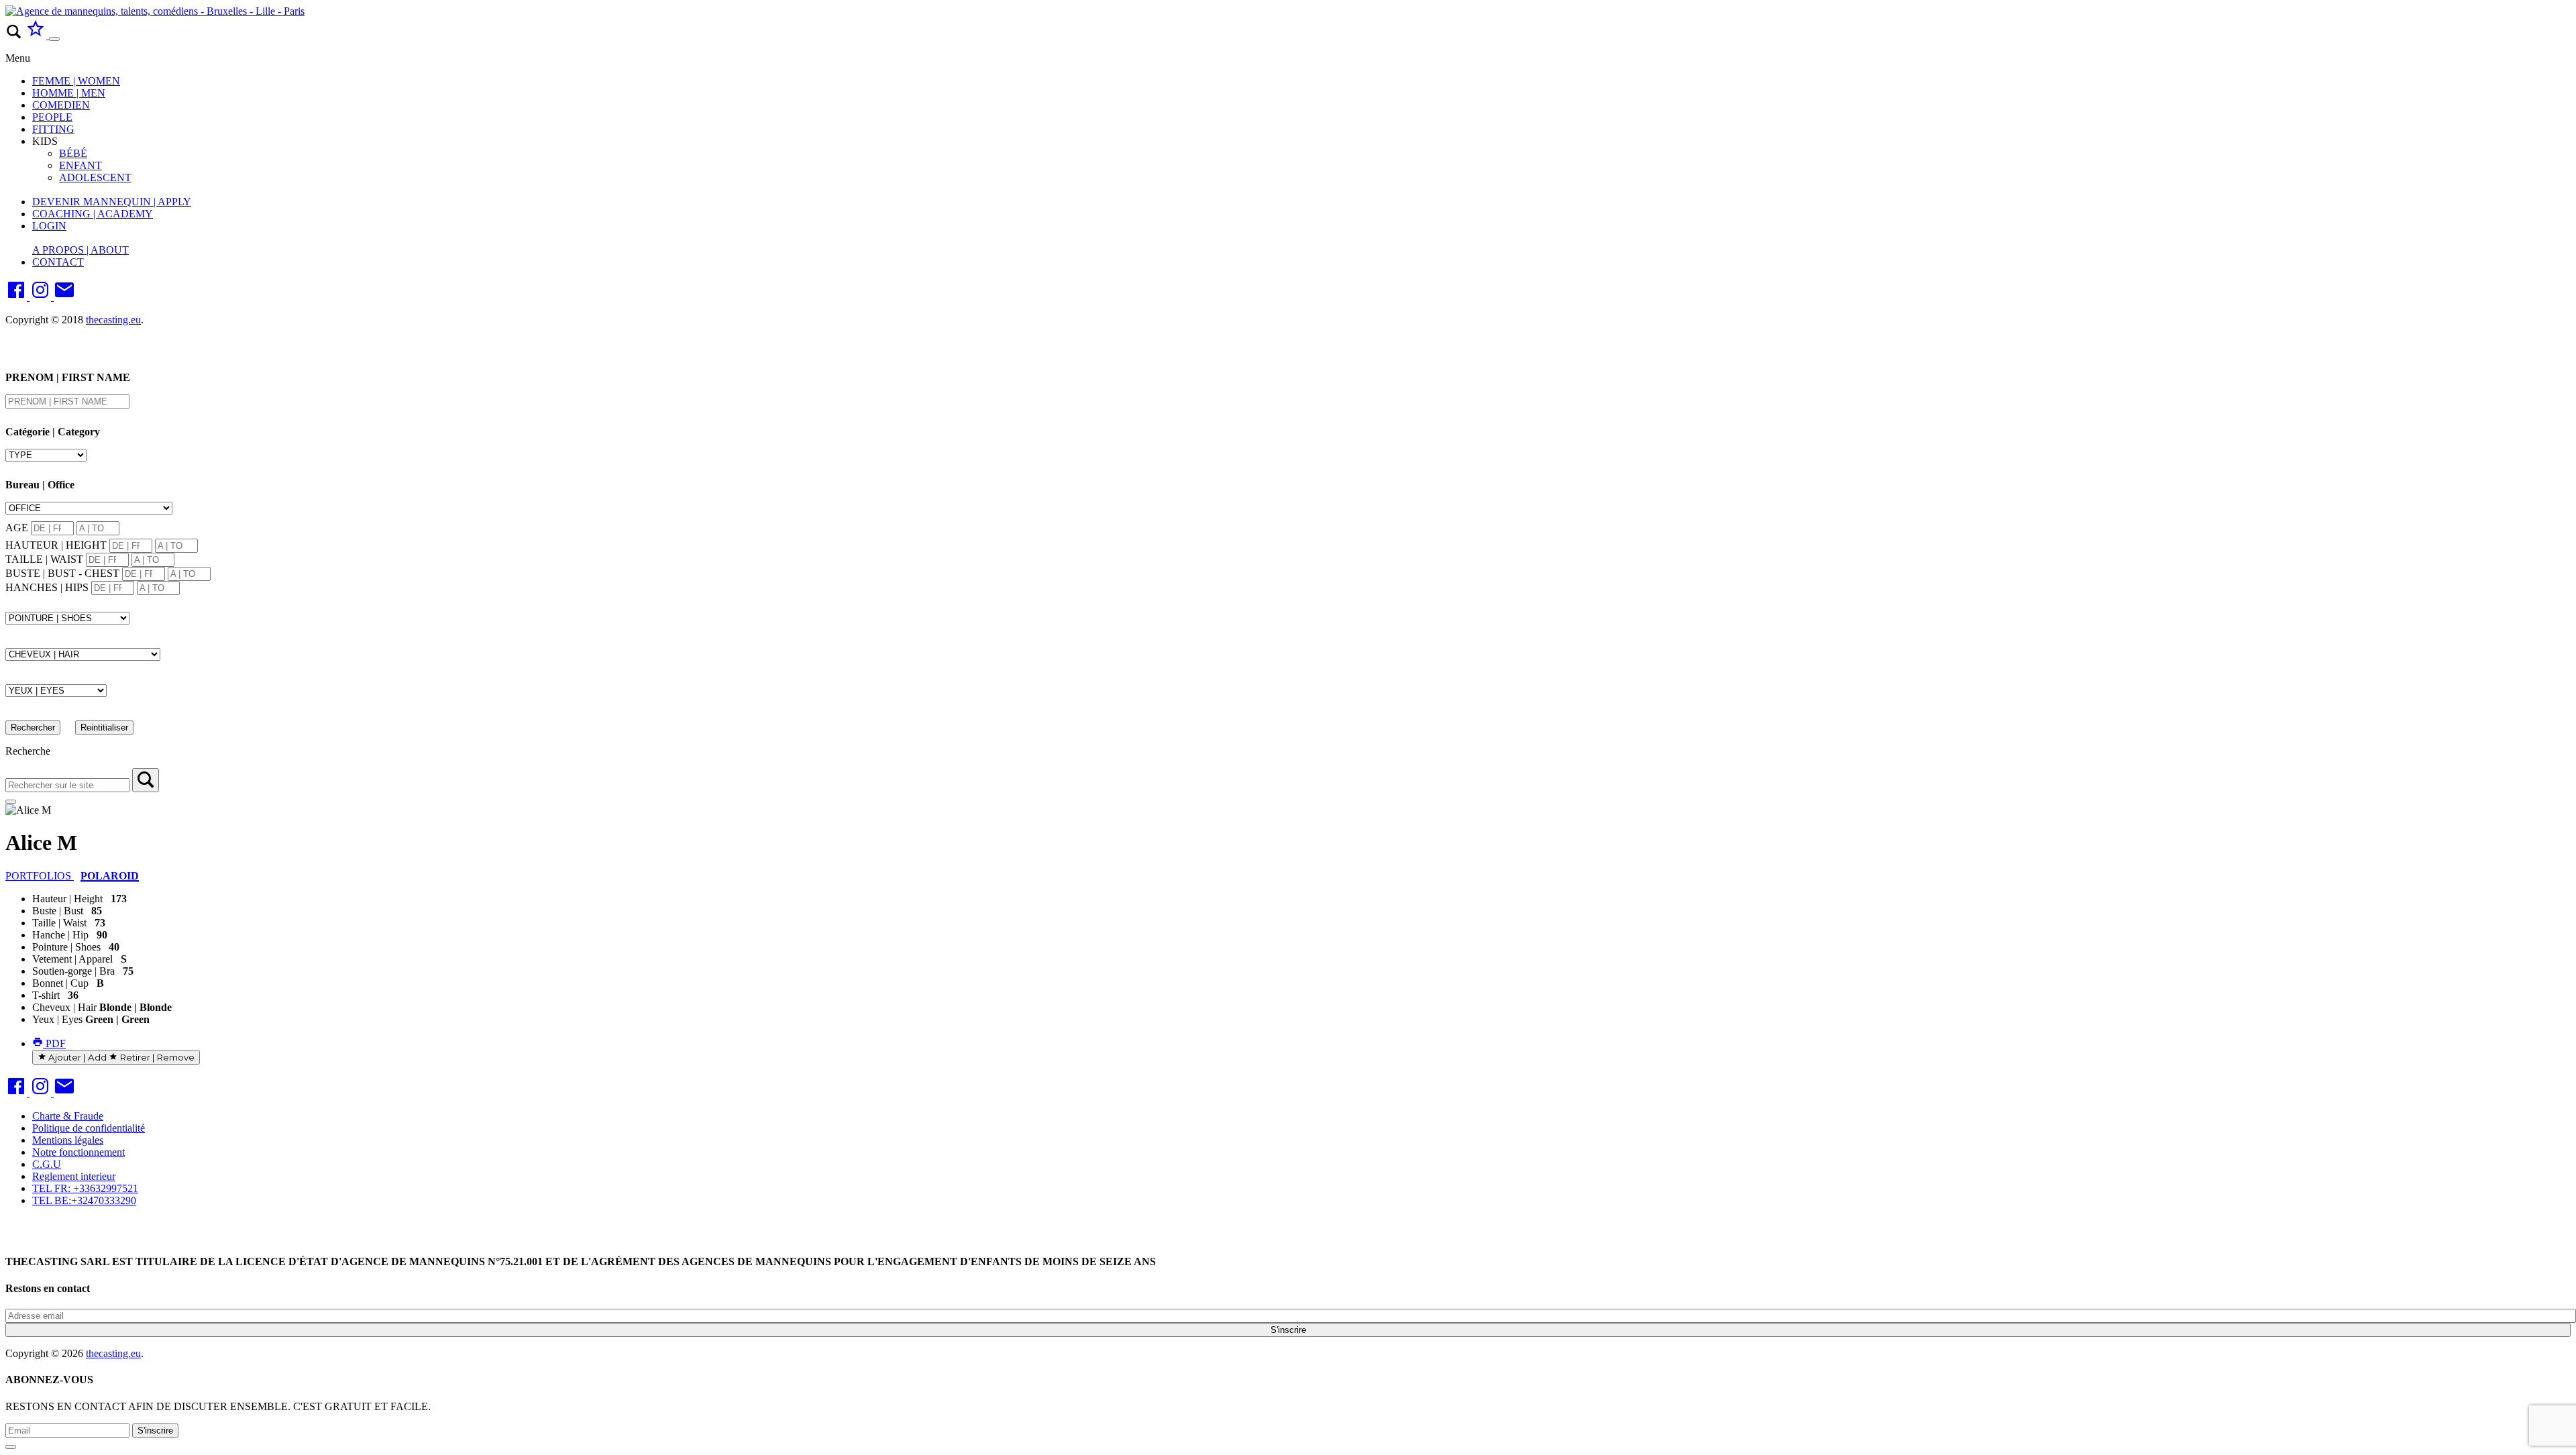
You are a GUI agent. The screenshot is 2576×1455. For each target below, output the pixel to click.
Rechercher (33, 727)
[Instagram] (42, 297)
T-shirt (46, 995)
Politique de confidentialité (89, 1128)
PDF (54, 1043)
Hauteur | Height (67, 899)
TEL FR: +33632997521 (85, 1188)
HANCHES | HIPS (47, 587)
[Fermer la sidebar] (11, 802)
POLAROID (110, 876)
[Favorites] (37, 35)
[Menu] (54, 39)
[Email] (64, 297)
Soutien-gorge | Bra (73, 971)
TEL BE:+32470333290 (84, 1200)
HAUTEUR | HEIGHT (56, 545)
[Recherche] (146, 780)
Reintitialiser (104, 727)
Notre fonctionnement (78, 1152)
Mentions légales (68, 1140)
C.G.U (47, 1164)
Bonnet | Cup (60, 983)
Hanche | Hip (60, 935)
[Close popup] (11, 1447)
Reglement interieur (74, 1176)
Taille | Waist (59, 923)
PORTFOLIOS (40, 876)
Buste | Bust (58, 911)
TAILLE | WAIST (44, 559)
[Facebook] (17, 297)
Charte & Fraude (68, 1116)
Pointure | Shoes (66, 947)
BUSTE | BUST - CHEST (62, 573)
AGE (17, 528)
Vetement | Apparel (72, 959)
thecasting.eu (113, 320)
